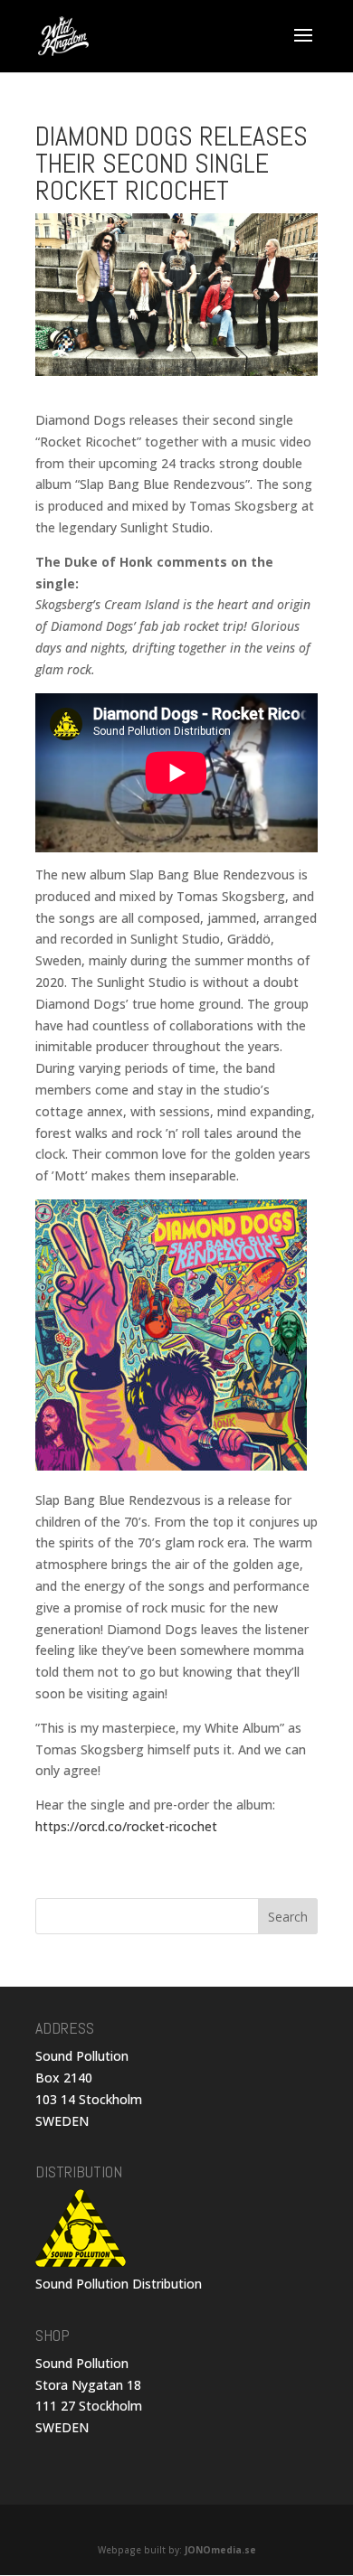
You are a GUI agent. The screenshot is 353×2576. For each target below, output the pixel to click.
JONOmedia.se (220, 2550)
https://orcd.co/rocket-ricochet (126, 1826)
